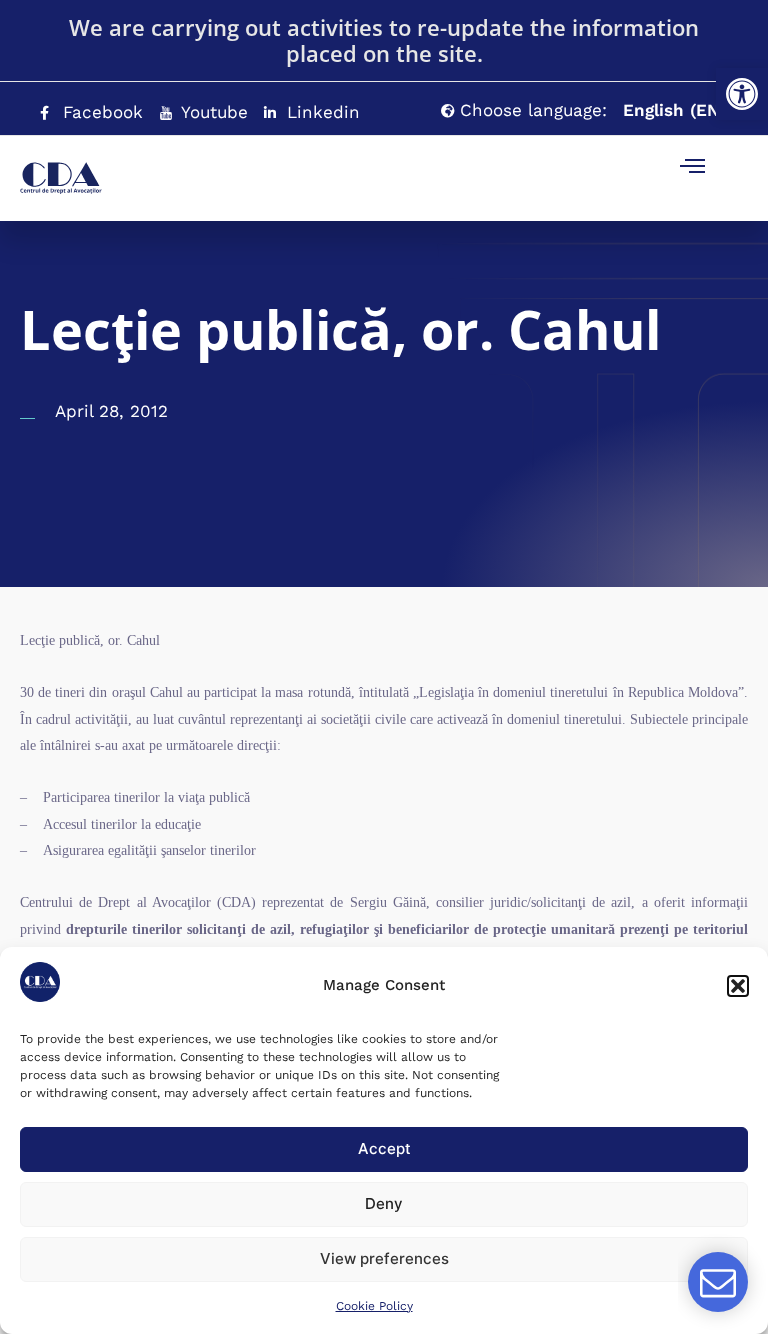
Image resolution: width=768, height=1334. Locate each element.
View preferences (384, 1258)
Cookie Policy (374, 1306)
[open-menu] (693, 168)
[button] (742, 94)
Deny (384, 1203)
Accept (384, 1148)
